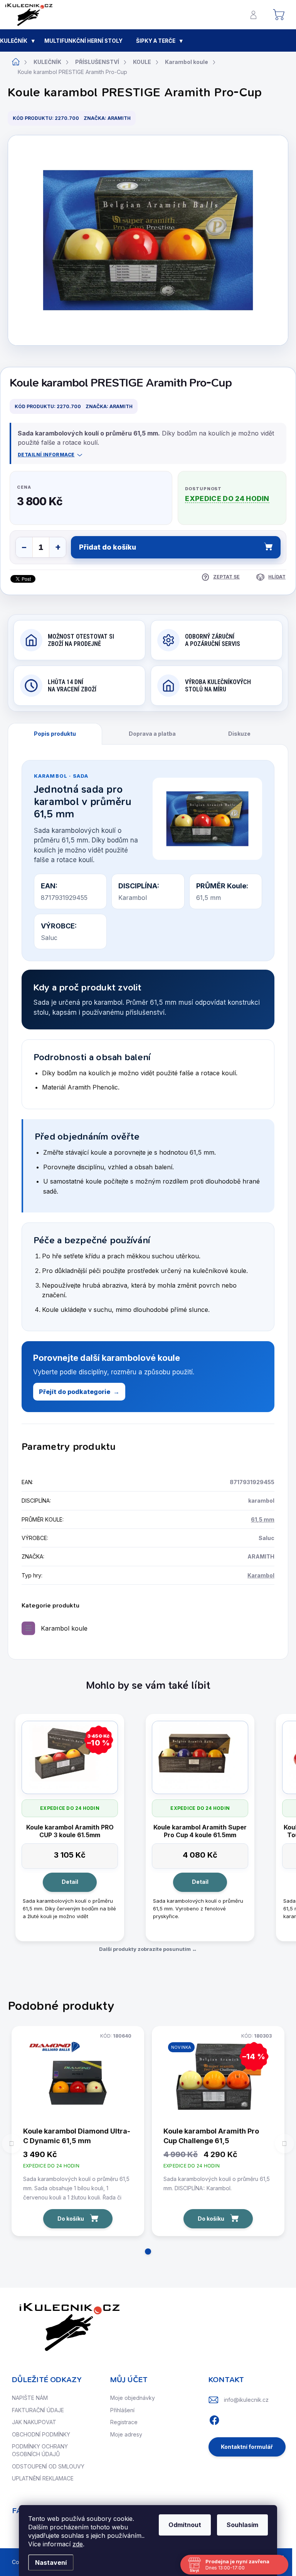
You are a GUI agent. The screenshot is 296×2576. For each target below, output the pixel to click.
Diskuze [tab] (239, 734)
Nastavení (51, 2563)
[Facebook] (214, 2419)
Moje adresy (126, 2434)
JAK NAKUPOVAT (34, 2422)
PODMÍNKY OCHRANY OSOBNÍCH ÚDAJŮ (40, 2450)
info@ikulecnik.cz (246, 2400)
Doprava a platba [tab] (152, 734)
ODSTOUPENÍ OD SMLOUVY (48, 2466)
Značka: (107, 118)
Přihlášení (122, 2410)
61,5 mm (263, 1519)
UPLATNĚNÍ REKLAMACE (43, 2478)
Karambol (261, 1575)
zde (78, 2544)
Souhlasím (242, 2525)
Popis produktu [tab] (55, 734)
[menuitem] (18, 41)
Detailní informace (46, 455)
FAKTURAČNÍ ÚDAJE (38, 2410)
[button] (148, 2251)
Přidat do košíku (108, 547)
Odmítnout (185, 2525)
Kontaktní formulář (247, 2447)
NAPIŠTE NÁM (30, 2398)
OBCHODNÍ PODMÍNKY (41, 2434)
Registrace (124, 2422)
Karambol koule (64, 1628)
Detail (70, 1882)
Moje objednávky (133, 2398)
